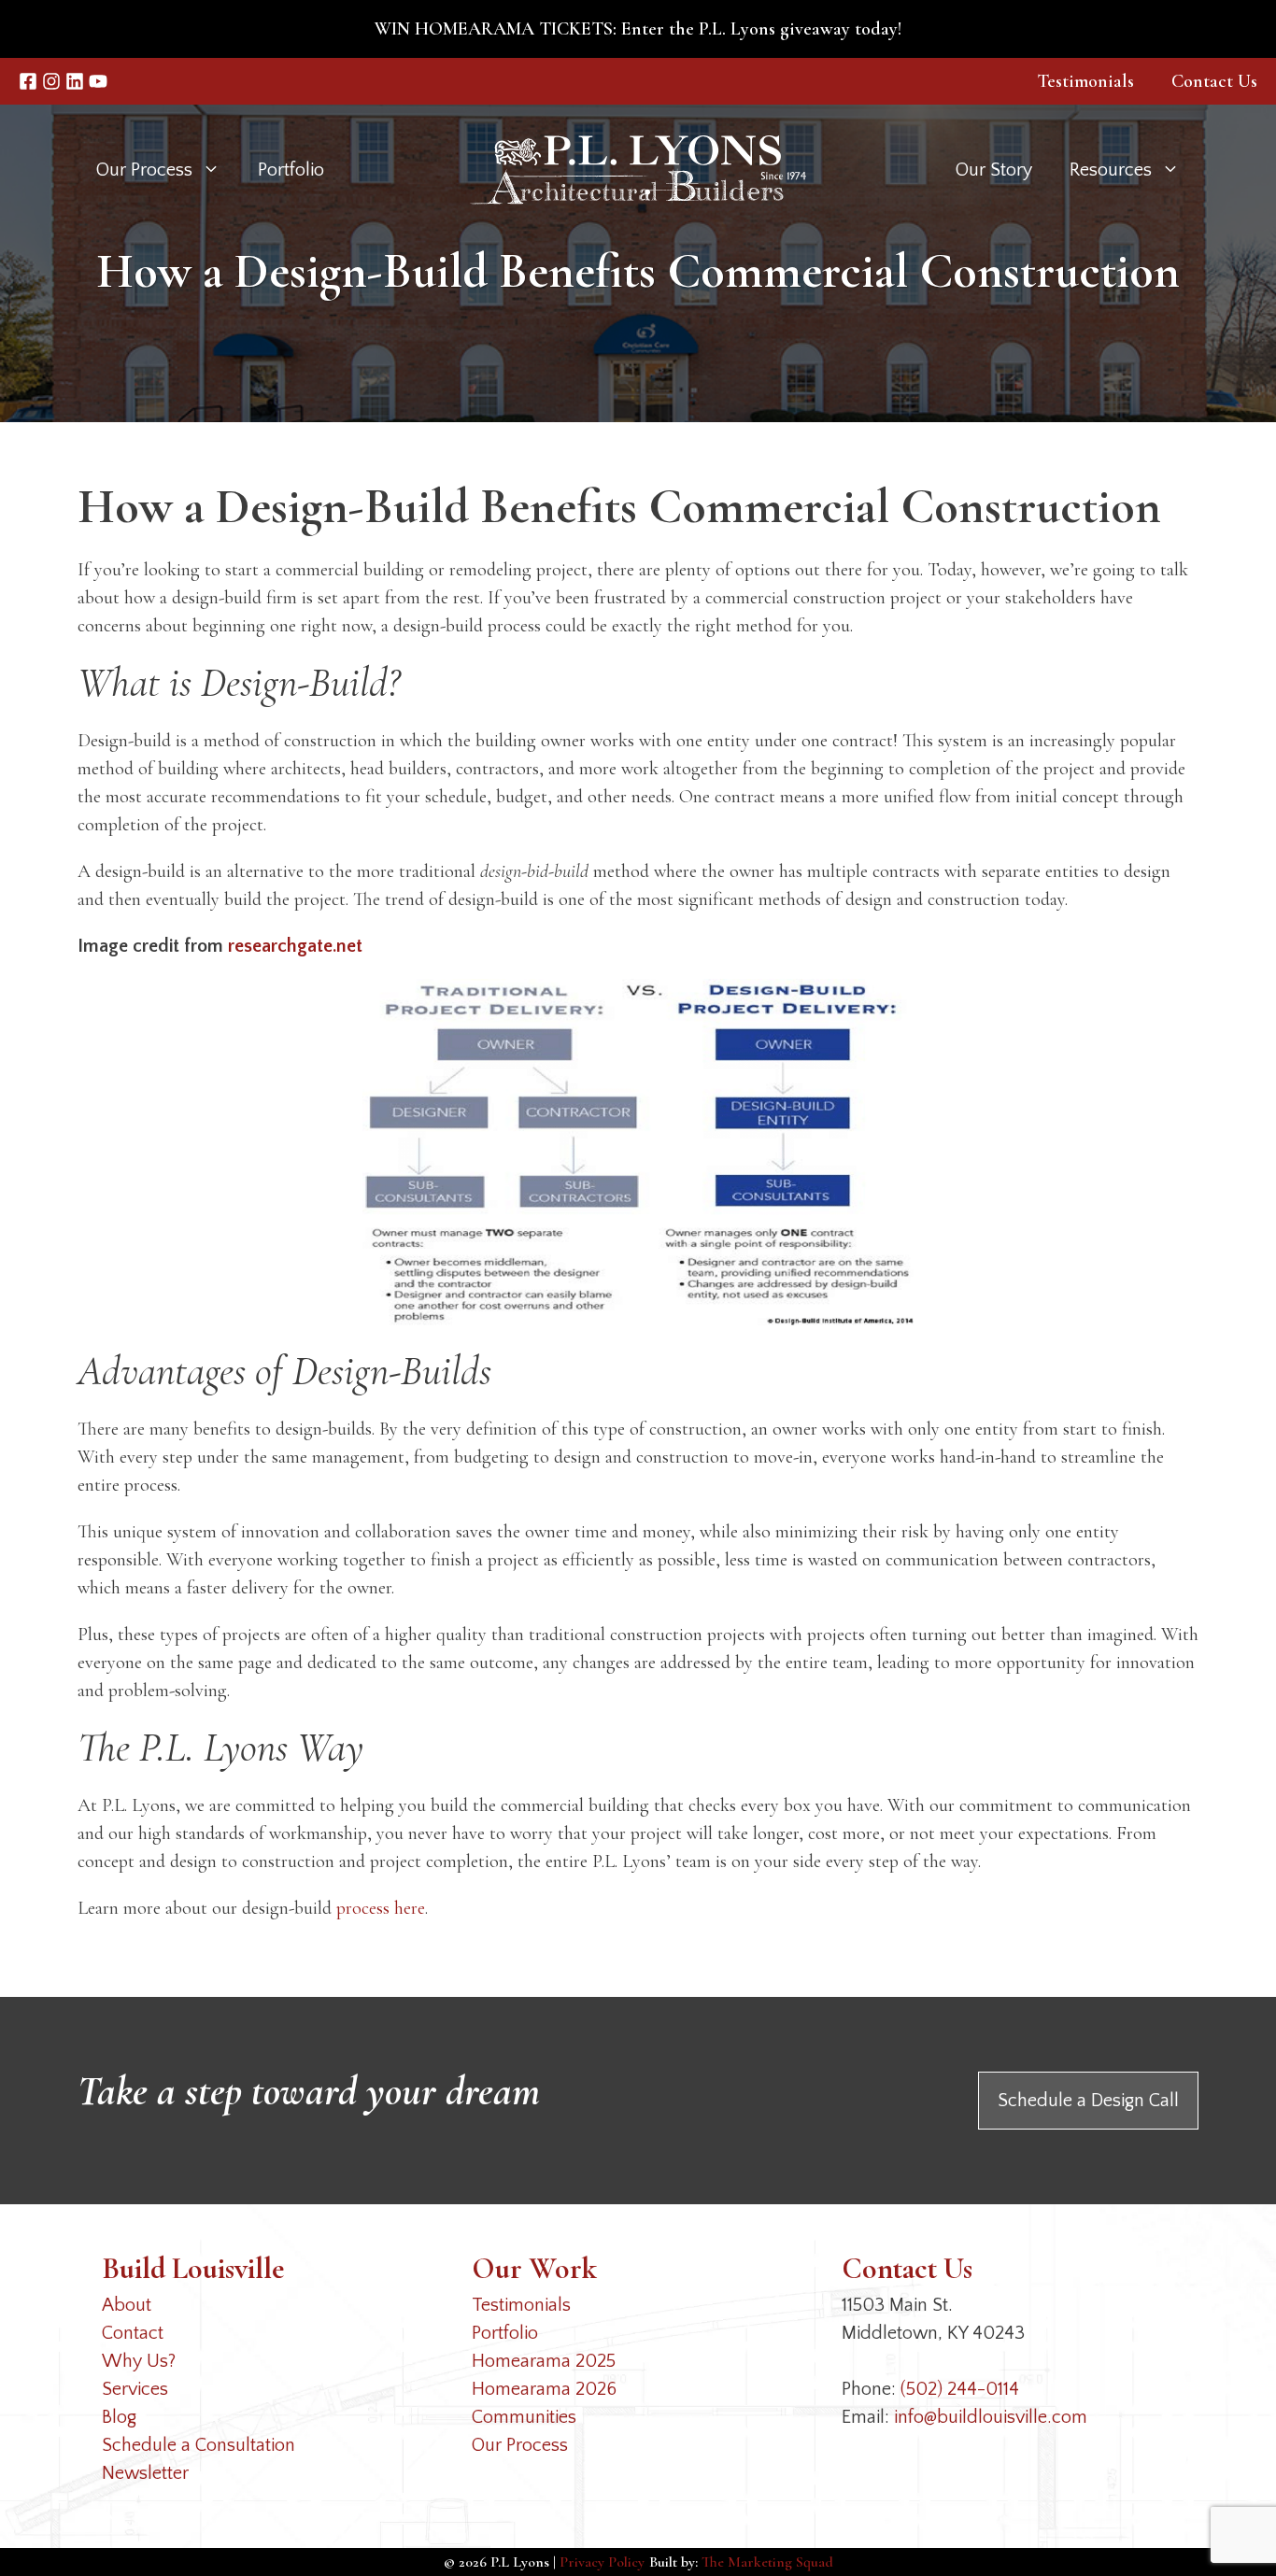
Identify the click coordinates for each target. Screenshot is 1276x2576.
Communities (524, 2417)
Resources (1111, 170)
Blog (119, 2417)
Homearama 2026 (544, 2389)
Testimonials (1085, 81)
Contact (133, 2333)
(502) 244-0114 (960, 2389)
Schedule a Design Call (1088, 2101)
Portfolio (291, 170)
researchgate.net (295, 946)
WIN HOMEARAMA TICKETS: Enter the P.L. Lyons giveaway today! (638, 29)
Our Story (994, 170)
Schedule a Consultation (198, 2445)
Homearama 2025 (544, 2361)
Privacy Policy (602, 2562)
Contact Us (1214, 81)
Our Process (520, 2445)
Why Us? (139, 2361)
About (127, 2305)
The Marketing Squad (767, 2562)
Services (135, 2389)
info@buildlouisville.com (991, 2417)
